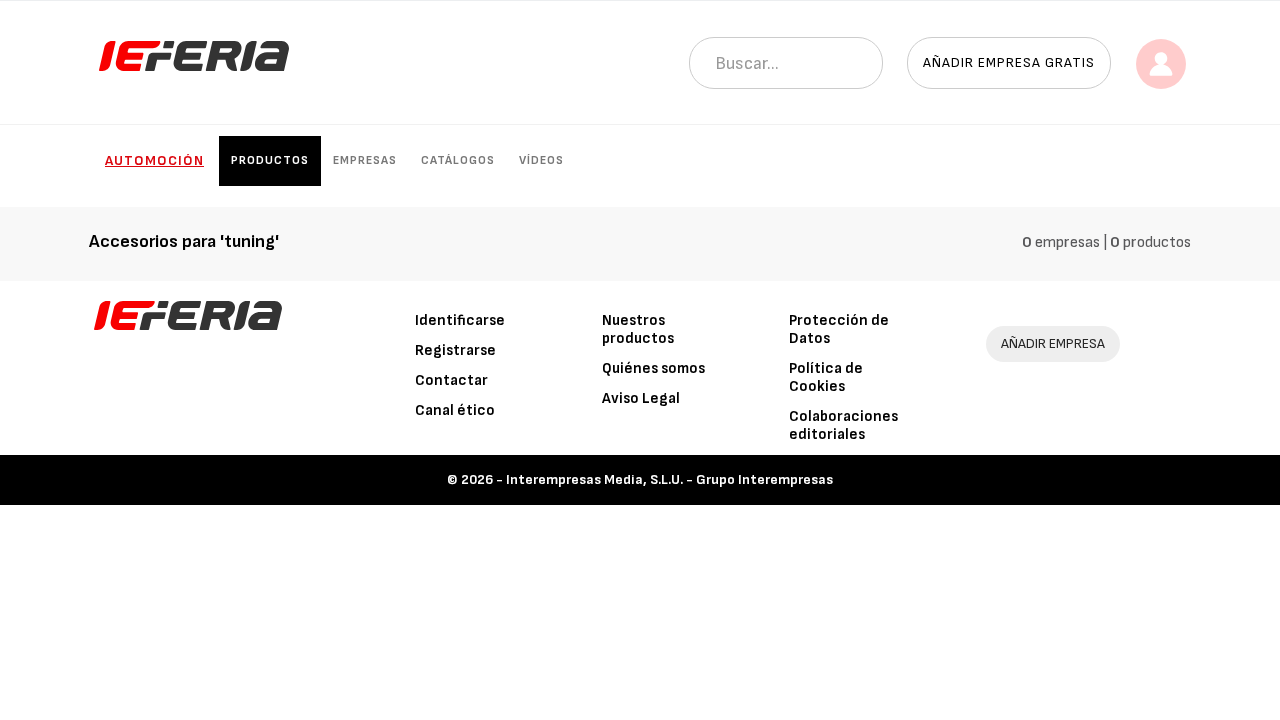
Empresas (365, 160)
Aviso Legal (641, 398)
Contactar (451, 380)
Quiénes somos (653, 368)
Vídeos (541, 160)
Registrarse (455, 350)
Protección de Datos (839, 329)
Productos (270, 160)
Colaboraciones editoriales (843, 425)
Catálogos (458, 160)
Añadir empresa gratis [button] (1009, 62)
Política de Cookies (826, 377)
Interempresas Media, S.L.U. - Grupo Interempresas (669, 479)
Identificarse (460, 320)
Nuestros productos (638, 329)
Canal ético (455, 410)
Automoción (154, 160)
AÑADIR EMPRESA (1053, 343)
